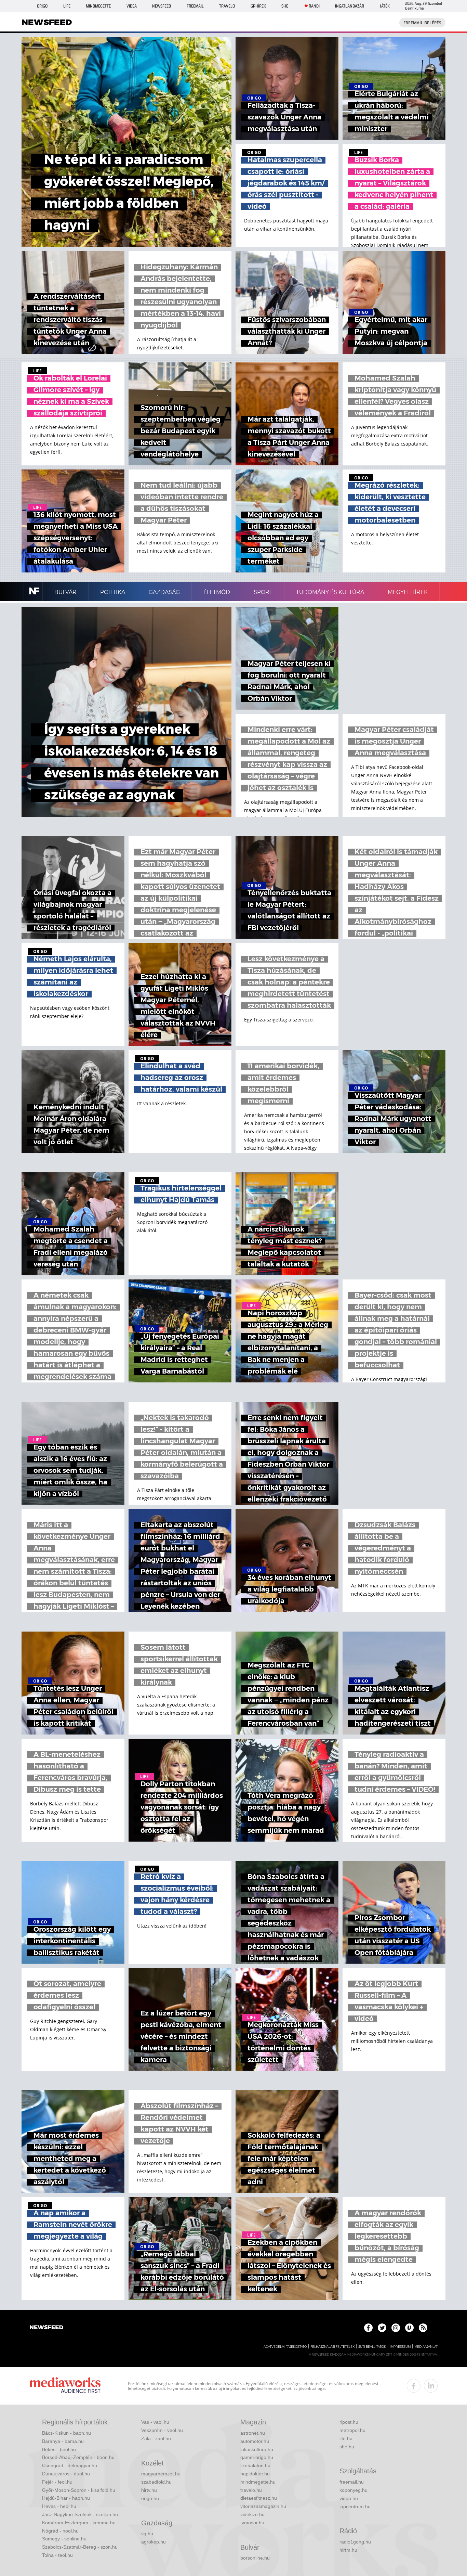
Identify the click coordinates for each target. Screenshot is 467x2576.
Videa (132, 6)
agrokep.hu (154, 2542)
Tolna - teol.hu (57, 2555)
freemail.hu (352, 2482)
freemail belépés (422, 23)
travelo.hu (251, 2490)
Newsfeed (162, 6)
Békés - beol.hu (59, 2449)
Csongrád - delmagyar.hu (70, 2465)
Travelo (227, 6)
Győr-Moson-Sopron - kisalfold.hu (79, 2490)
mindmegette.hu (258, 2482)
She (285, 6)
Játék (385, 6)
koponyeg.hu (353, 2490)
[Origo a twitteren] (382, 2328)
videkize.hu (252, 2514)
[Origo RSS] (423, 2328)
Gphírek (258, 6)
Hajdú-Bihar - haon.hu (66, 2498)
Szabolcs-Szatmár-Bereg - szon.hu (80, 2547)
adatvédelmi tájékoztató (285, 2347)
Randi (314, 6)
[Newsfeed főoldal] (46, 2328)
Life (67, 6)
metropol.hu (352, 2430)
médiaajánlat (426, 2347)
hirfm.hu (348, 2550)
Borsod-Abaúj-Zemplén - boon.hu (78, 2457)
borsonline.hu (255, 2558)
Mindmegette (98, 6)
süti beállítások (372, 2347)
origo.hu (150, 2498)
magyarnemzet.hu (161, 2474)
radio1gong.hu (355, 2542)
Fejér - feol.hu (57, 2482)
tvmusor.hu (252, 2523)
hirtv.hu (149, 2490)
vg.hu (147, 2534)
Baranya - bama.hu (63, 2441)
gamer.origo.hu (257, 2457)
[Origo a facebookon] (368, 2328)
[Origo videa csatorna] (409, 2328)
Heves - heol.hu (59, 2506)
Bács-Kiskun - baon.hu (66, 2433)
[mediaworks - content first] (65, 2386)
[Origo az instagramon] (396, 2328)
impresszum (400, 2347)
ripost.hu (349, 2422)
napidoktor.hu (255, 2474)
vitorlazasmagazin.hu (263, 2506)
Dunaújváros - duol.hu (66, 2474)
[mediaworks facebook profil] (414, 2386)
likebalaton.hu (255, 2465)
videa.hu (349, 2498)
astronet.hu (253, 2433)
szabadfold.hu (156, 2482)
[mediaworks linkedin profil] (431, 2386)
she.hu (347, 2447)
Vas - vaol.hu (155, 2422)
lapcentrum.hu (355, 2507)
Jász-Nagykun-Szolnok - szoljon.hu (80, 2514)
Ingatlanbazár (350, 6)
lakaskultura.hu (257, 2449)
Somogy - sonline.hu (64, 2539)
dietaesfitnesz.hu (259, 2498)
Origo (42, 6)
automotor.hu (255, 2441)
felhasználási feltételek (332, 2347)
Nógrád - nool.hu (60, 2531)
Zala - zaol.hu (156, 2438)
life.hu (346, 2438)
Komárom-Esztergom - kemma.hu (79, 2523)
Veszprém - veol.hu (162, 2430)
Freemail (195, 6)
